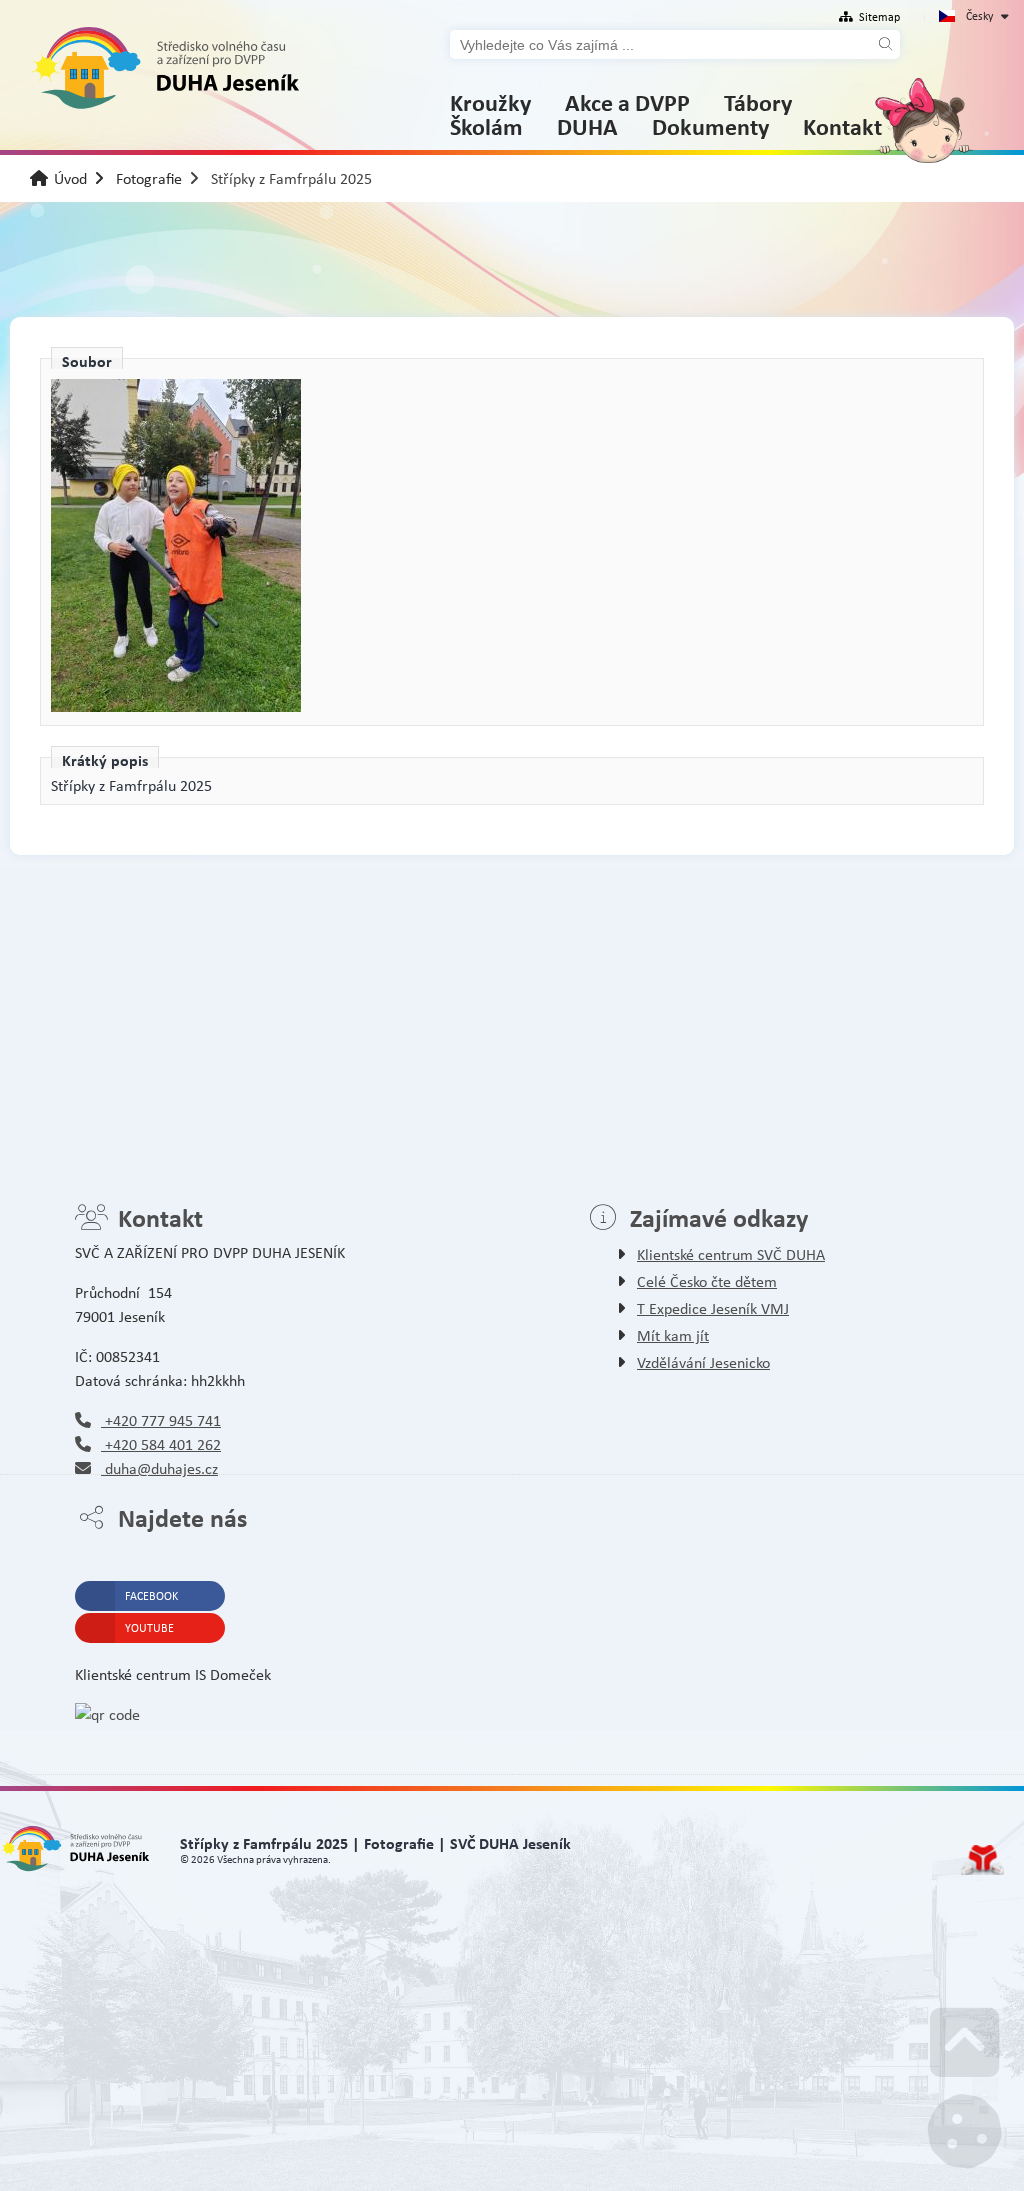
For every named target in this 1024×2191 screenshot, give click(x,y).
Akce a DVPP (627, 102)
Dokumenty (710, 126)
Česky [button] (979, 16)
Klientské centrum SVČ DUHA (731, 1254)
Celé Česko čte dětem (707, 1281)
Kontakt (842, 126)
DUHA (587, 126)
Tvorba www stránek (982, 1860)
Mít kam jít (673, 1335)
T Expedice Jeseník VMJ (713, 1308)
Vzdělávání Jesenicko (703, 1362)
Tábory (758, 102)
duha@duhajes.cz (159, 1468)
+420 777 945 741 (161, 1420)
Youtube (149, 1628)
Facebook (151, 1596)
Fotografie (149, 178)
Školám (486, 126)
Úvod (165, 68)
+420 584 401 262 (161, 1444)
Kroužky (490, 102)
